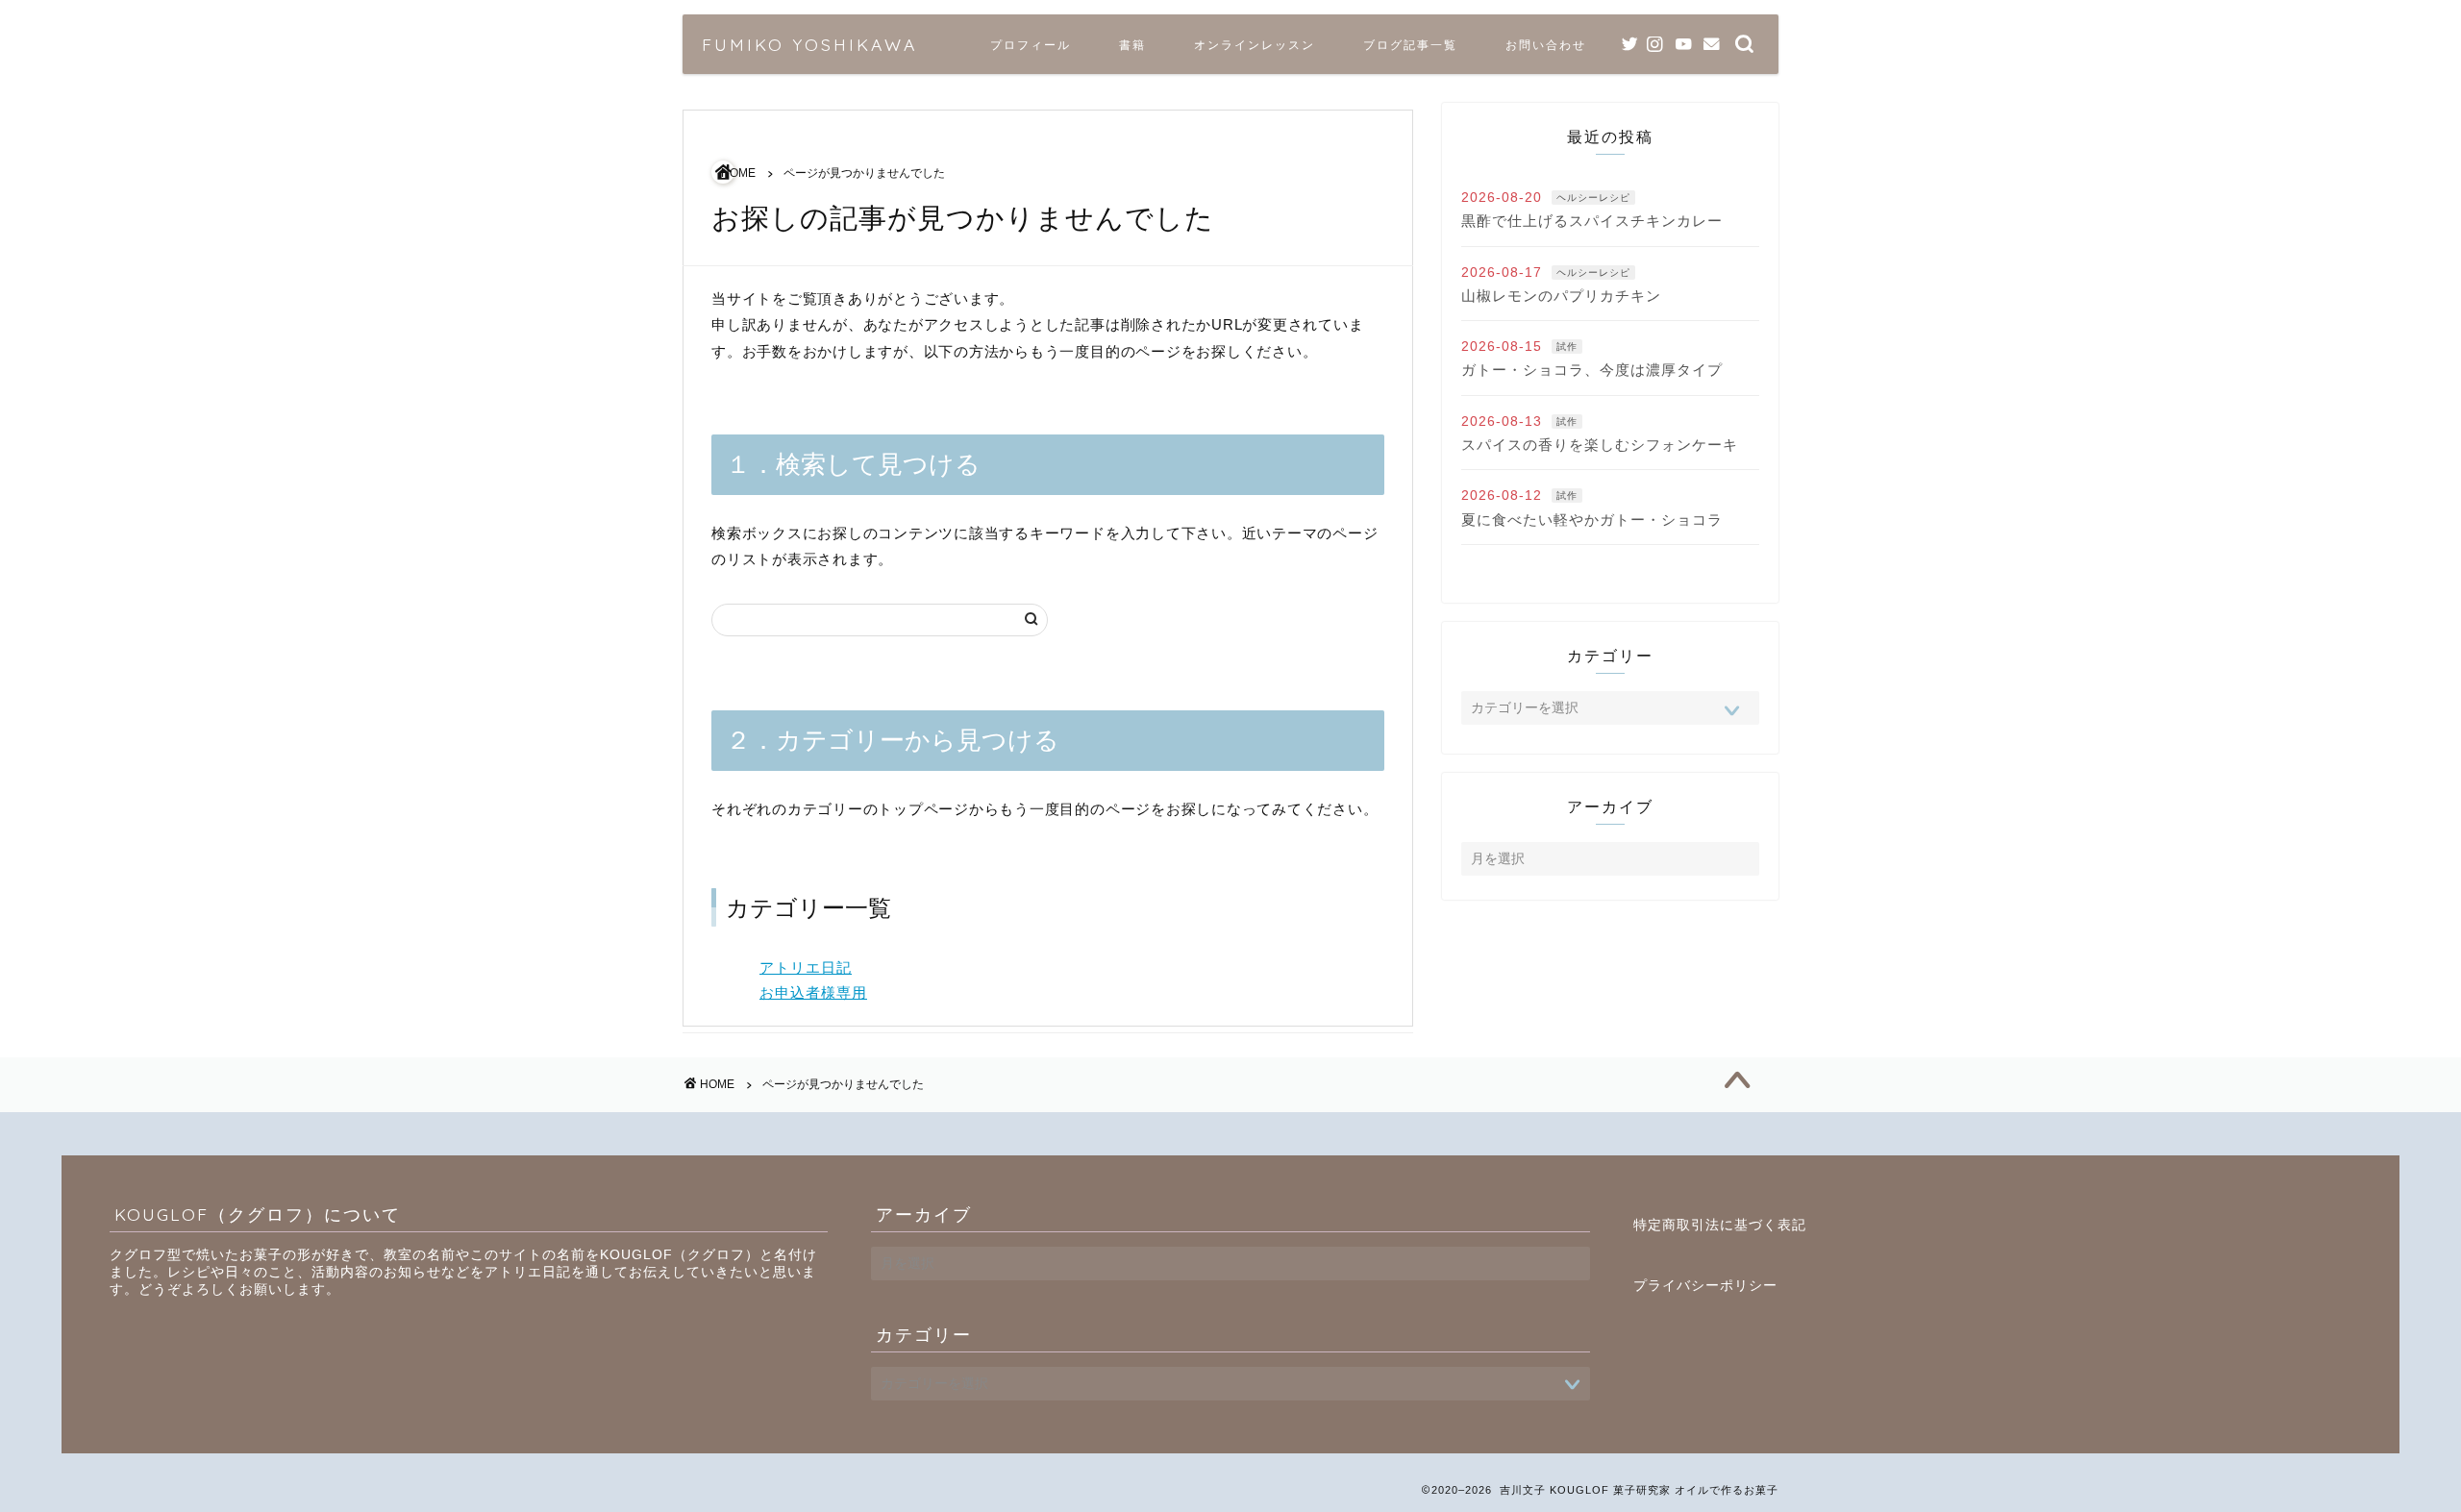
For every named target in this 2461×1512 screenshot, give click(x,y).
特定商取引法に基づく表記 (1720, 1225)
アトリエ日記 (806, 967)
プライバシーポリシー (1705, 1286)
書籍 (1132, 45)
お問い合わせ (1546, 45)
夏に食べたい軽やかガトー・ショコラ (1592, 520)
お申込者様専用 (813, 992)
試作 (1567, 347)
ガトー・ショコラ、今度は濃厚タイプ (1592, 370)
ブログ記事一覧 (1410, 45)
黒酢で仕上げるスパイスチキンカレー (1592, 221)
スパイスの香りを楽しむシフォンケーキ (1600, 445)
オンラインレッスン (1255, 45)
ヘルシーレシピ (1593, 198)
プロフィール (1031, 45)
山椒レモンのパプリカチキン (1561, 296)
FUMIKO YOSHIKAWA (809, 44)
